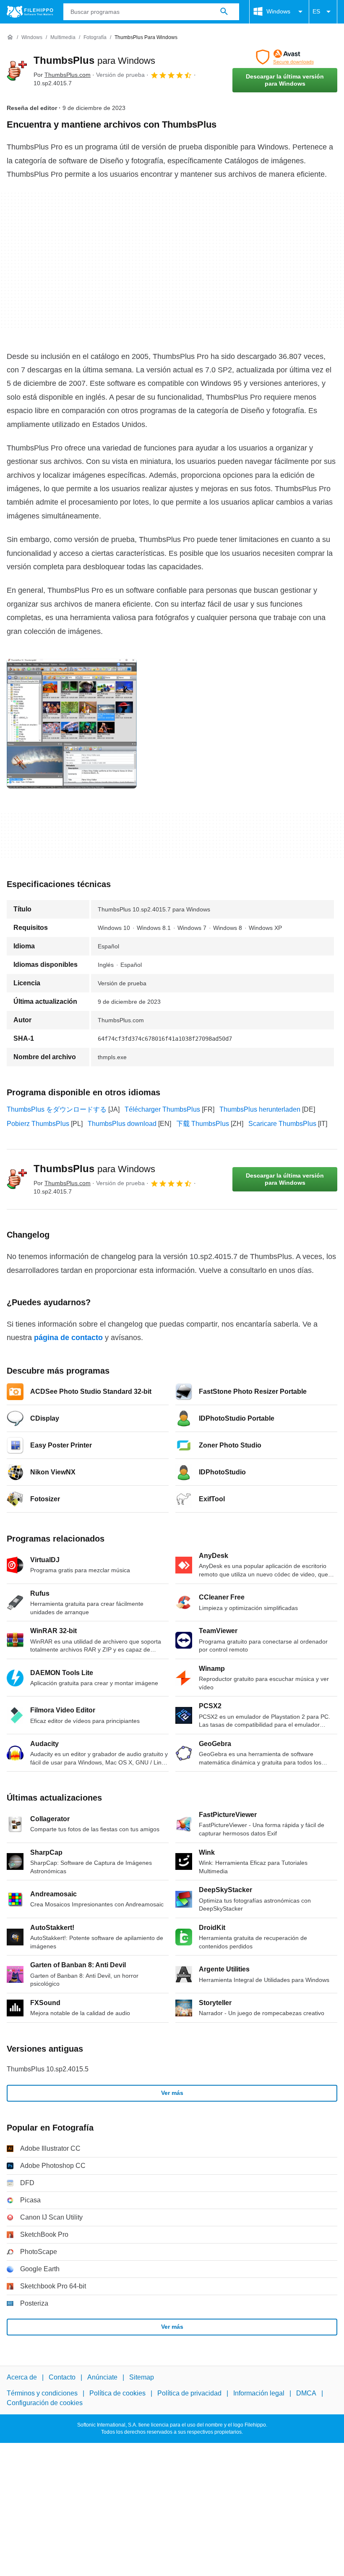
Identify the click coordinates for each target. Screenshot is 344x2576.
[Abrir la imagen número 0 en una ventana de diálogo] (72, 723)
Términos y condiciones (42, 2393)
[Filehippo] (30, 12)
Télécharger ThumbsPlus (162, 1109)
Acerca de (22, 2377)
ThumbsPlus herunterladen (260, 1109)
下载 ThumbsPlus (203, 1124)
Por (62, 75)
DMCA (306, 2393)
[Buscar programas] (224, 12)
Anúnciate (102, 2377)
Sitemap (142, 2377)
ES (316, 11)
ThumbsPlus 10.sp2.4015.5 (48, 2069)
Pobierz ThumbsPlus (38, 1124)
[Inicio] (10, 37)
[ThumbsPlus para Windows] (17, 71)
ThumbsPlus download (122, 1124)
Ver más (172, 2093)
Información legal (259, 2393)
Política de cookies (117, 2393)
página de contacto (68, 1338)
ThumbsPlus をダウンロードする (57, 1109)
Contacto (62, 2377)
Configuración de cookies (45, 2403)
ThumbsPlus (94, 60)
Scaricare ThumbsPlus (282, 1124)
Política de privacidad (189, 2393)
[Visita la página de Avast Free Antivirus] (285, 57)
